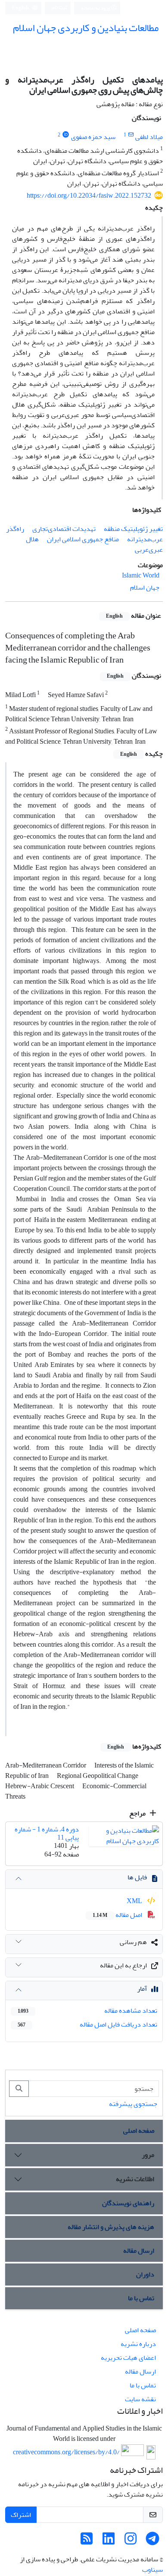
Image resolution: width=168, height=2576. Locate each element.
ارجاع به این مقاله (123, 1965)
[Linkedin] (109, 2541)
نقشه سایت (140, 2399)
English (21, 8)
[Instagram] (131, 2541)
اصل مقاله (118, 1915)
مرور (148, 2155)
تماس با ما (141, 2298)
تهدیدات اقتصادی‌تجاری (64, 529)
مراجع (138, 1813)
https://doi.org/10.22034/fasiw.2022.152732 (89, 196)
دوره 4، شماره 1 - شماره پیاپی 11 (47, 1833)
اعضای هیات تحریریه (128, 2358)
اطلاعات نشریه (135, 2179)
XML (135, 1901)
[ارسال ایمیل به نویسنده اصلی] (131, 135)
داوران (145, 2274)
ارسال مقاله (139, 2251)
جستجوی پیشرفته (133, 2104)
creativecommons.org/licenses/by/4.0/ (66, 2453)
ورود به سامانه (96, 8)
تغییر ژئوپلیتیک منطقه (133, 529)
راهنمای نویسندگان (128, 2203)
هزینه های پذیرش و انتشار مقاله (111, 2227)
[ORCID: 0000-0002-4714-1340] (66, 135)
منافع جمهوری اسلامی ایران (83, 539)
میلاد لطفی (149, 137)
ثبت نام (59, 8)
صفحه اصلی (139, 2131)
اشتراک (21, 2515)
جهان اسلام (145, 587)
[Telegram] (152, 2541)
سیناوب (152, 2570)
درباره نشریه (138, 2344)
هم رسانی (133, 1942)
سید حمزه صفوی (93, 137)
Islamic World (141, 575)
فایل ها (137, 1877)
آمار (142, 1989)
